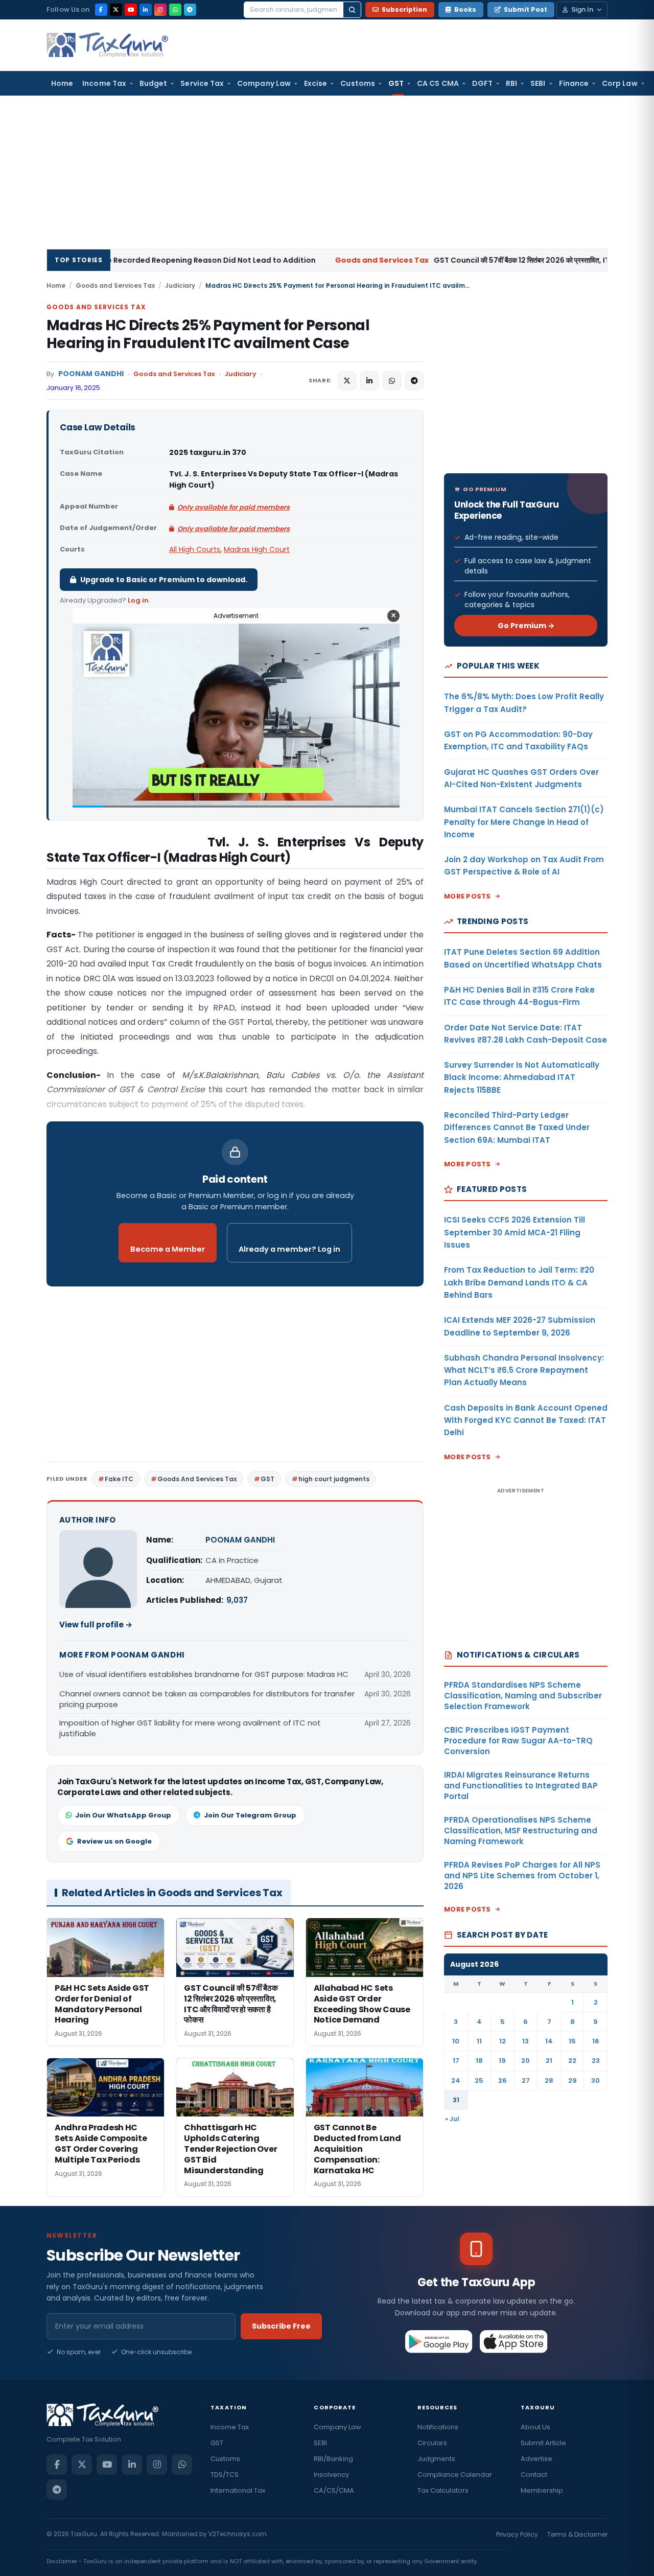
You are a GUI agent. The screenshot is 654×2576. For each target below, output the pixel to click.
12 (503, 2041)
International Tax (238, 2490)
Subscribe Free (281, 2326)
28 (549, 2080)
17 (456, 2061)
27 (526, 2080)
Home (62, 83)
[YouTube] (131, 10)
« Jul (452, 2119)
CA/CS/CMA (334, 2490)
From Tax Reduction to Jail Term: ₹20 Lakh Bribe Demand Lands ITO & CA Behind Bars (519, 1282)
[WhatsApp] (175, 10)
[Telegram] (190, 10)
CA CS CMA (438, 83)
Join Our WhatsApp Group (123, 1815)
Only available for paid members (233, 507)
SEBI (538, 83)
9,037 (237, 1600)
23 (596, 2061)
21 (549, 2061)
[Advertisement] (327, 172)
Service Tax (202, 83)
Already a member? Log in (289, 1249)
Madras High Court (257, 549)
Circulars (432, 2443)
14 (549, 2041)
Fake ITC (119, 1479)
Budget (153, 83)
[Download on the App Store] (514, 2341)
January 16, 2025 (73, 388)
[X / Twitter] (116, 10)
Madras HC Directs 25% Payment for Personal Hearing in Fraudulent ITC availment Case (208, 334)
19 (502, 2061)
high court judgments (334, 1479)
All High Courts (195, 549)
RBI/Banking (333, 2459)
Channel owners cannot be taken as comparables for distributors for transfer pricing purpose (207, 1699)
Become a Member (168, 1249)
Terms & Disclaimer (577, 2534)
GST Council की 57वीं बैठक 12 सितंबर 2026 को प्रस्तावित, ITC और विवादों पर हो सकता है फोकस (399, 260)
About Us (535, 2427)
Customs (358, 83)
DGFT (482, 83)
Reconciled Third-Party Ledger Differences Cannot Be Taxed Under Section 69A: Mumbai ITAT (517, 1128)
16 (596, 2041)
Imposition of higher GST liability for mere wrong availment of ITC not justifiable (190, 1728)
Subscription (404, 9)
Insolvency (331, 2475)
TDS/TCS (225, 2475)
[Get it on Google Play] (439, 2341)
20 (525, 2061)
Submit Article (543, 2443)
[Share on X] (347, 381)
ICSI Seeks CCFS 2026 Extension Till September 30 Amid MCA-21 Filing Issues (515, 1232)
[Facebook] (101, 10)
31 (456, 2100)
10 (456, 2041)
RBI (511, 83)
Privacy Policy (517, 2534)
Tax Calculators (443, 2490)
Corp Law (620, 83)
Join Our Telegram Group (250, 1815)
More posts (468, 896)
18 (479, 2061)
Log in (138, 600)
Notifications (438, 2427)
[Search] (352, 10)
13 (525, 2041)
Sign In (582, 9)
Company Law (264, 83)
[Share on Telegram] (414, 381)
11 (479, 2041)
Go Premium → (526, 626)
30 (595, 2080)
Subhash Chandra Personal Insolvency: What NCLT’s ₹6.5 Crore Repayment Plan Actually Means (524, 1370)
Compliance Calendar (455, 2475)
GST (396, 83)
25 (479, 2080)
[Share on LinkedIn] (369, 381)
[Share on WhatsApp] (392, 381)
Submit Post (525, 9)
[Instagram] (160, 10)
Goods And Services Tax (197, 1479)
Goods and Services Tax (115, 285)
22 (572, 2061)
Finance (574, 83)
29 (573, 2080)
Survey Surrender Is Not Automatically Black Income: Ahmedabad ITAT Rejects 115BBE (522, 1077)
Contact (534, 2475)
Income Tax (104, 83)
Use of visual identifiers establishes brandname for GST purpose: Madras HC (204, 1674)
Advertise (536, 2459)
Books (465, 9)
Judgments (436, 2459)
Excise (316, 83)
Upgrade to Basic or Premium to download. (164, 580)
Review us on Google (114, 1841)
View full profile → (96, 1625)
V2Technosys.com (238, 2534)
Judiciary (180, 285)
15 (572, 2041)
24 (456, 2080)
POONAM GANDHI (91, 374)
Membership (542, 2490)
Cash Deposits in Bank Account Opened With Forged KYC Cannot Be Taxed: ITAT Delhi (526, 1420)
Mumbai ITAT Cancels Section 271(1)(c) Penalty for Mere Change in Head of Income (524, 822)
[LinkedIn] (146, 10)
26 (503, 2080)
